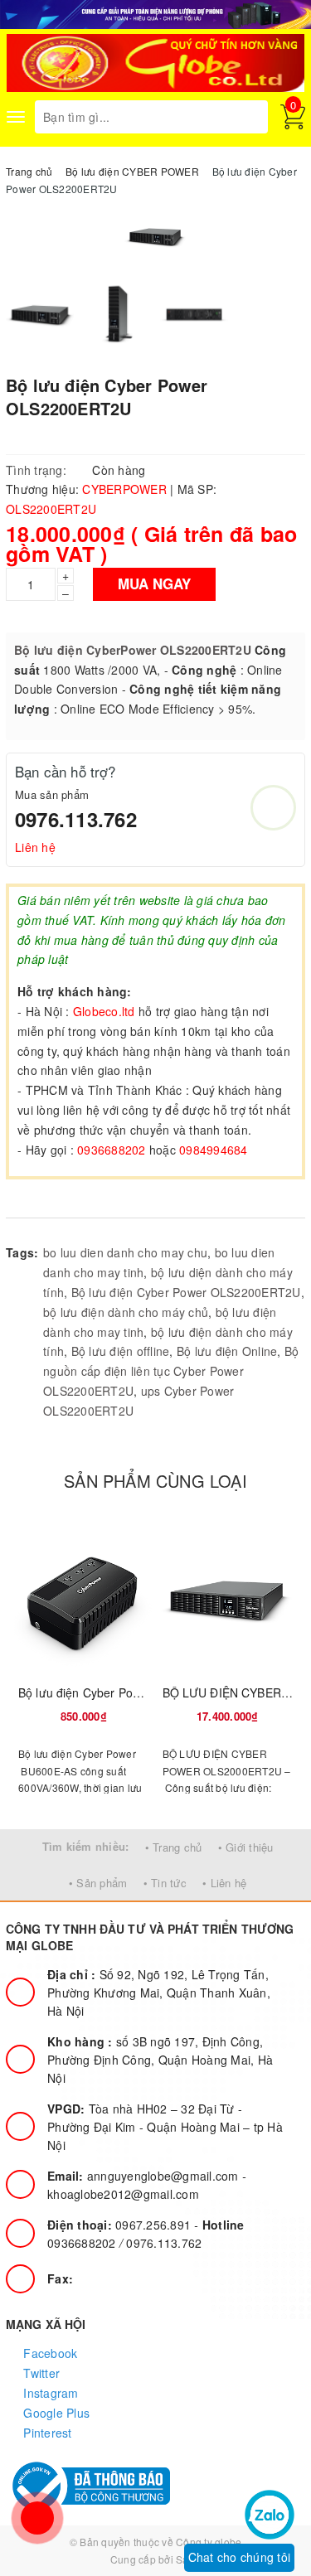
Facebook (49, 2353)
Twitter (40, 2373)
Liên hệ (35, 847)
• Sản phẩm (98, 1883)
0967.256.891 (121, 2225)
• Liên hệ (224, 1883)
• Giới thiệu (246, 1847)
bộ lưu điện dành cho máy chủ (126, 1312)
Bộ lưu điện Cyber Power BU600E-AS (119, 1692)
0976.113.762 (76, 819)
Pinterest (46, 2433)
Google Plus (55, 2413)
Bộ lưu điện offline (121, 1351)
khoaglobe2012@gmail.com (123, 2194)
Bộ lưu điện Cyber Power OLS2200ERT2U (186, 1292)
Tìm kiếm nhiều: (86, 1846)
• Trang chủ (174, 1847)
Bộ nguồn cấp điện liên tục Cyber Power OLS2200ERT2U (171, 1371)
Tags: (22, 1252)
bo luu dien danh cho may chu (125, 1252)
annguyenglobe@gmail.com (145, 2176)
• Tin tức (165, 1883)
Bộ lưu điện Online (227, 1351)
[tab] (40, 1201)
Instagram (49, 2393)
